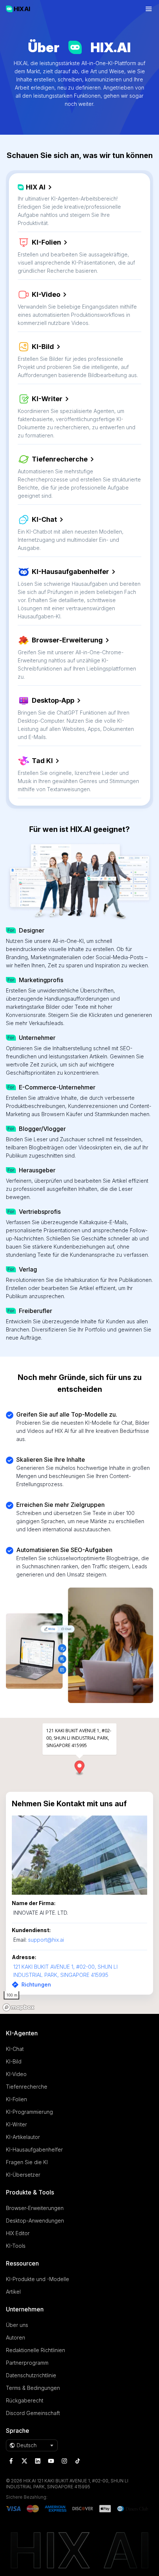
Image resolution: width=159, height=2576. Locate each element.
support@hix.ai (46, 1940)
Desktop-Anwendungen (35, 2221)
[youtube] (51, 2461)
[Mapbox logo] (18, 2007)
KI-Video (46, 294)
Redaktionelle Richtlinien (35, 2350)
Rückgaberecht (25, 2400)
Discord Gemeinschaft (33, 2413)
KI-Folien (46, 242)
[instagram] (64, 2461)
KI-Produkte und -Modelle (38, 2279)
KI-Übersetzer (23, 2175)
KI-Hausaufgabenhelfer (70, 572)
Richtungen (36, 1984)
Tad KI (42, 761)
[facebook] (11, 2461)
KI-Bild (43, 347)
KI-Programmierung (29, 2112)
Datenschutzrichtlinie (31, 2375)
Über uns (17, 2325)
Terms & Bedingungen (33, 2388)
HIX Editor (18, 2233)
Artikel (13, 2292)
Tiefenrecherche (60, 459)
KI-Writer (47, 399)
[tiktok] (78, 2461)
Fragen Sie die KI (27, 2162)
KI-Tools (16, 2246)
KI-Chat (44, 519)
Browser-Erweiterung (67, 640)
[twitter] (24, 2461)
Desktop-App (53, 700)
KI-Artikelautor (23, 2137)
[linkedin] (38, 2461)
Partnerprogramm (27, 2363)
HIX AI (36, 187)
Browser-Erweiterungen (35, 2208)
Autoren (16, 2337)
